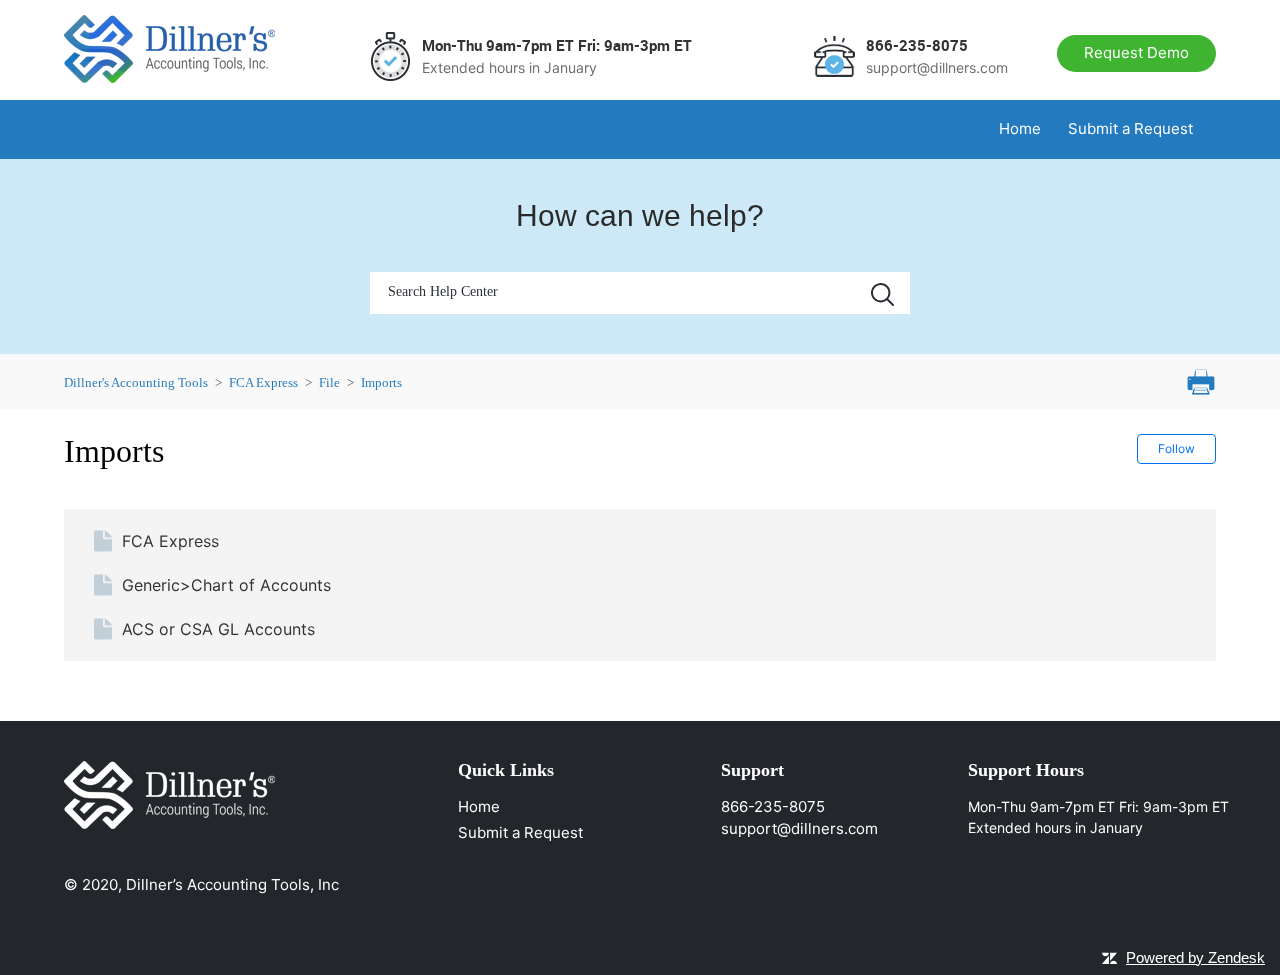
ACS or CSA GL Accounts (218, 629)
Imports (381, 382)
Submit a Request (1130, 128)
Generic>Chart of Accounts (226, 585)
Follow (1176, 448)
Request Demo (1136, 52)
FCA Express (263, 382)
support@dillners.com (799, 828)
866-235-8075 (773, 806)
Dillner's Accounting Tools (136, 382)
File (329, 382)
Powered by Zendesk (1195, 957)
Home (1020, 128)
